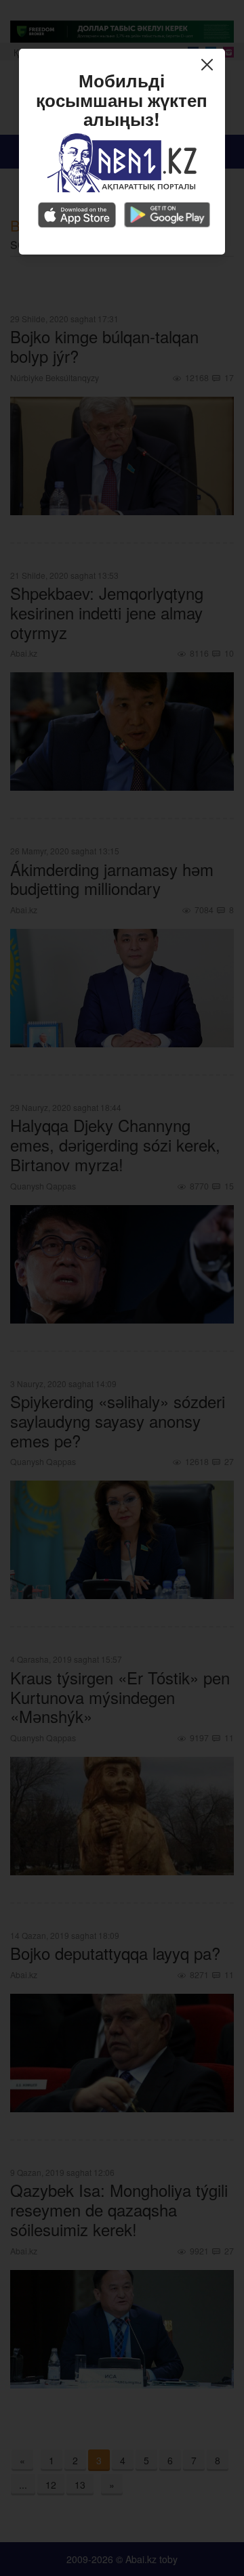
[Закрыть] (210, 66)
